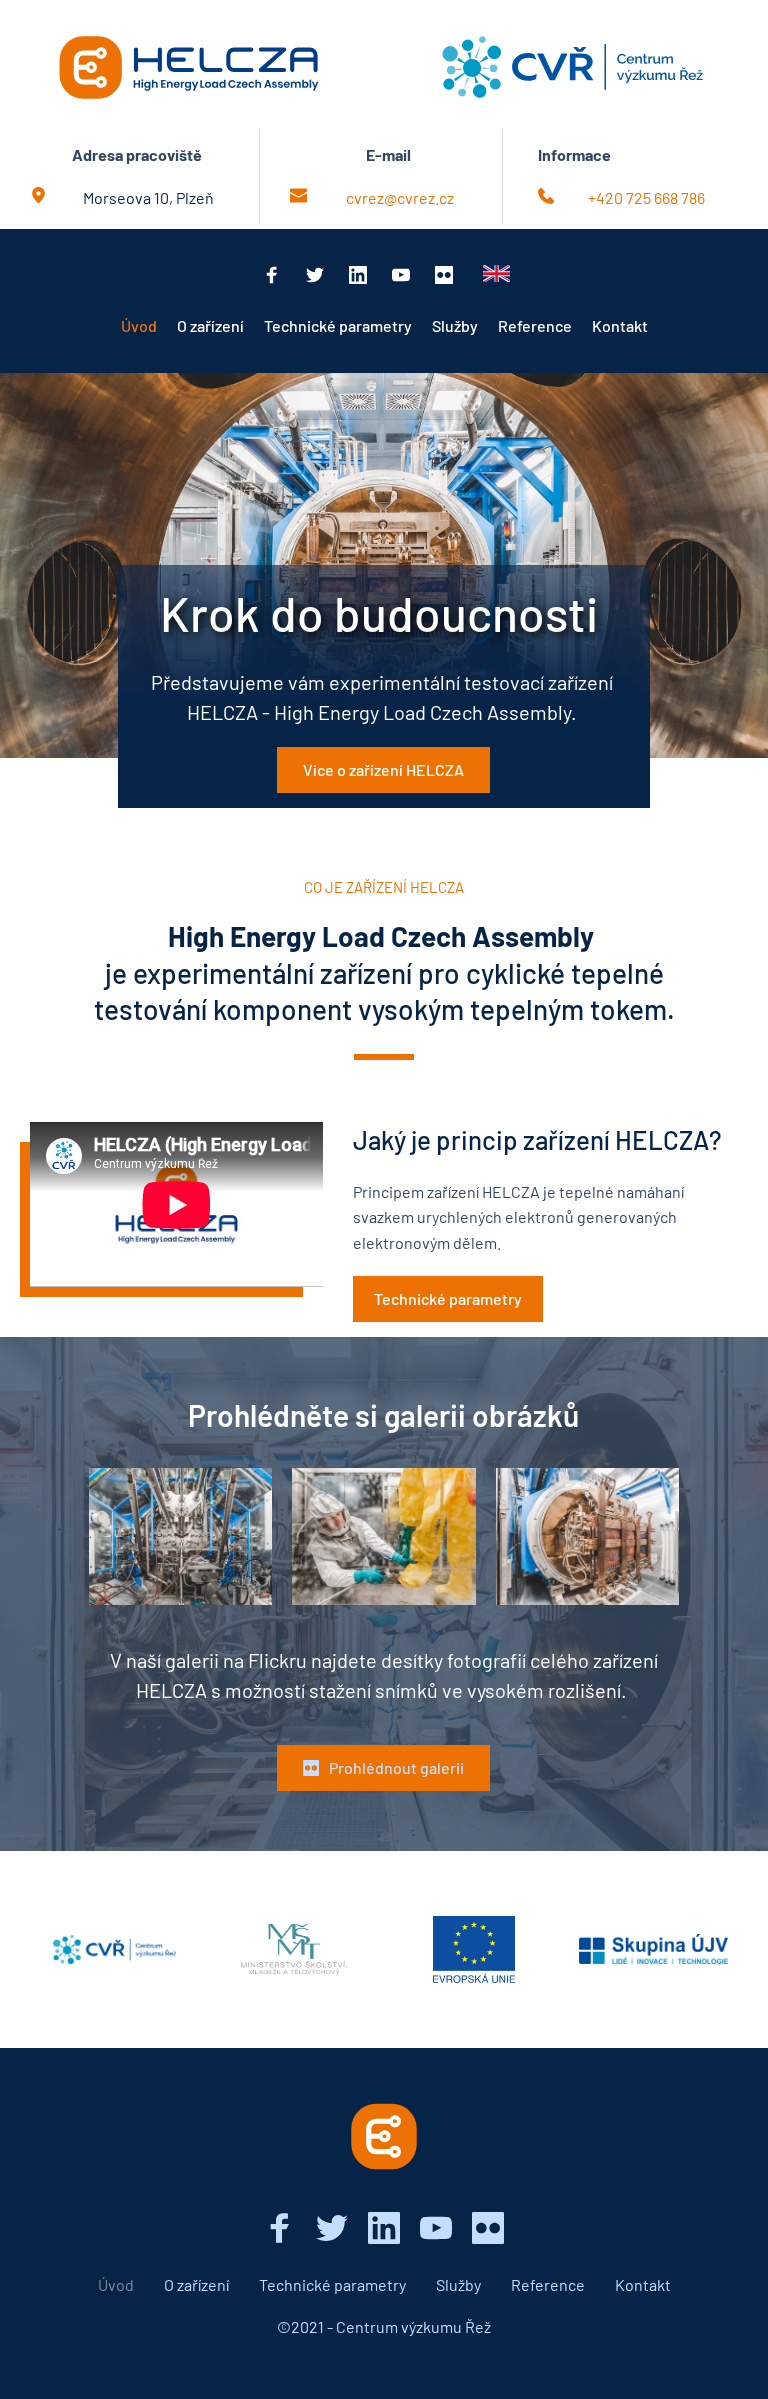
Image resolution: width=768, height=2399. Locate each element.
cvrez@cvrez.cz (400, 197)
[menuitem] (139, 326)
